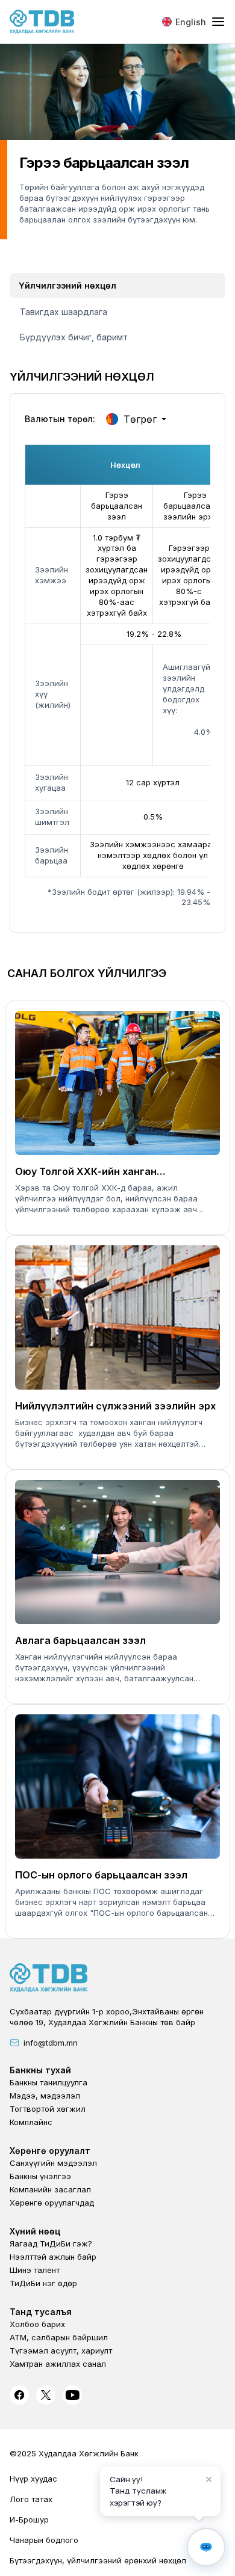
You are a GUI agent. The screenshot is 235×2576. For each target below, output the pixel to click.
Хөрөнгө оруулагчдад (52, 2203)
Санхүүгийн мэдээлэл (53, 2163)
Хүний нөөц (35, 2231)
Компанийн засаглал (50, 2189)
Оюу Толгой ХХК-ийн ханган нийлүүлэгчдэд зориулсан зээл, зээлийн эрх (96, 1172)
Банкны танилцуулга (49, 2082)
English (191, 22)
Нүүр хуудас (33, 2479)
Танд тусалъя (41, 2312)
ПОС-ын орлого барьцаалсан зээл (101, 1875)
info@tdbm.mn (51, 2043)
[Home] (42, 22)
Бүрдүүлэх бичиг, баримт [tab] (74, 337)
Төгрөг (140, 419)
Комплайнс (31, 2122)
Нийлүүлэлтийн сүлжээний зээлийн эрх (115, 1406)
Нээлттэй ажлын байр (53, 2257)
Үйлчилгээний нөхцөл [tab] (67, 285)
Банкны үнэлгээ (40, 2176)
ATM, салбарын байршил (59, 2337)
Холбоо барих (37, 2324)
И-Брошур (29, 2519)
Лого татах (31, 2499)
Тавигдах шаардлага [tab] (64, 312)
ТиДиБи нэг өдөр (43, 2283)
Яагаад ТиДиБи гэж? (51, 2243)
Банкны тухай (40, 2070)
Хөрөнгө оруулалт (50, 2151)
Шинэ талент (35, 2270)
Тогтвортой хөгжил (48, 2109)
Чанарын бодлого (44, 2540)
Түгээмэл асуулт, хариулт (61, 2351)
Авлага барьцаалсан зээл (80, 1640)
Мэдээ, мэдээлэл (45, 2096)
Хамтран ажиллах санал (58, 2364)
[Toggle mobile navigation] (218, 22)
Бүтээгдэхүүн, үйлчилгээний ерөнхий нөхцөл (98, 2560)
